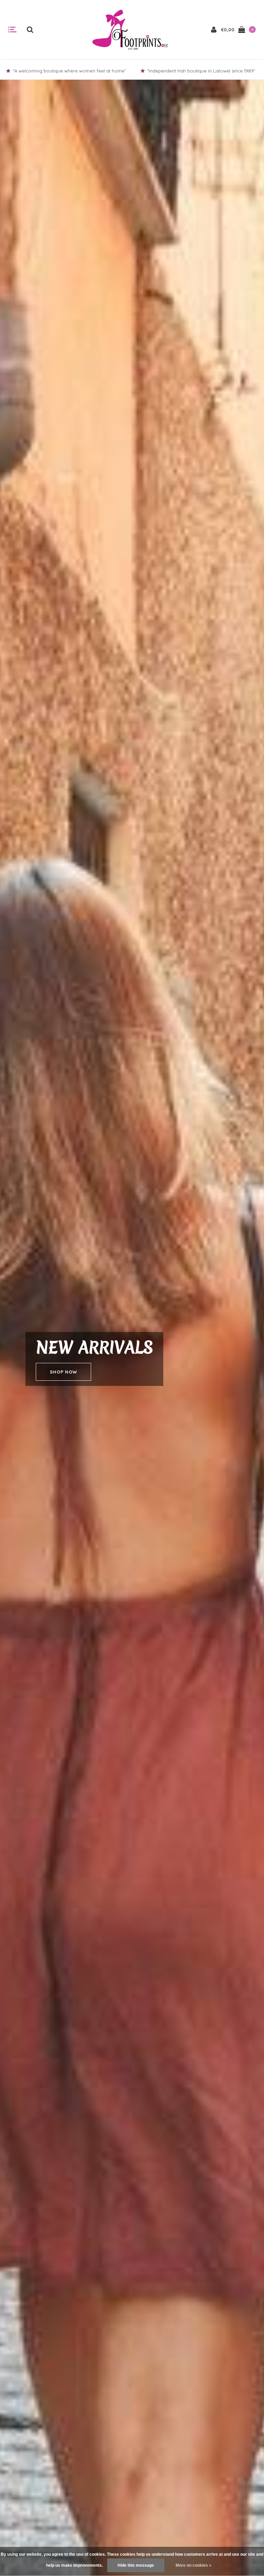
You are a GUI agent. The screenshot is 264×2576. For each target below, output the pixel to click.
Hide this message (136, 2565)
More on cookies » (194, 2565)
